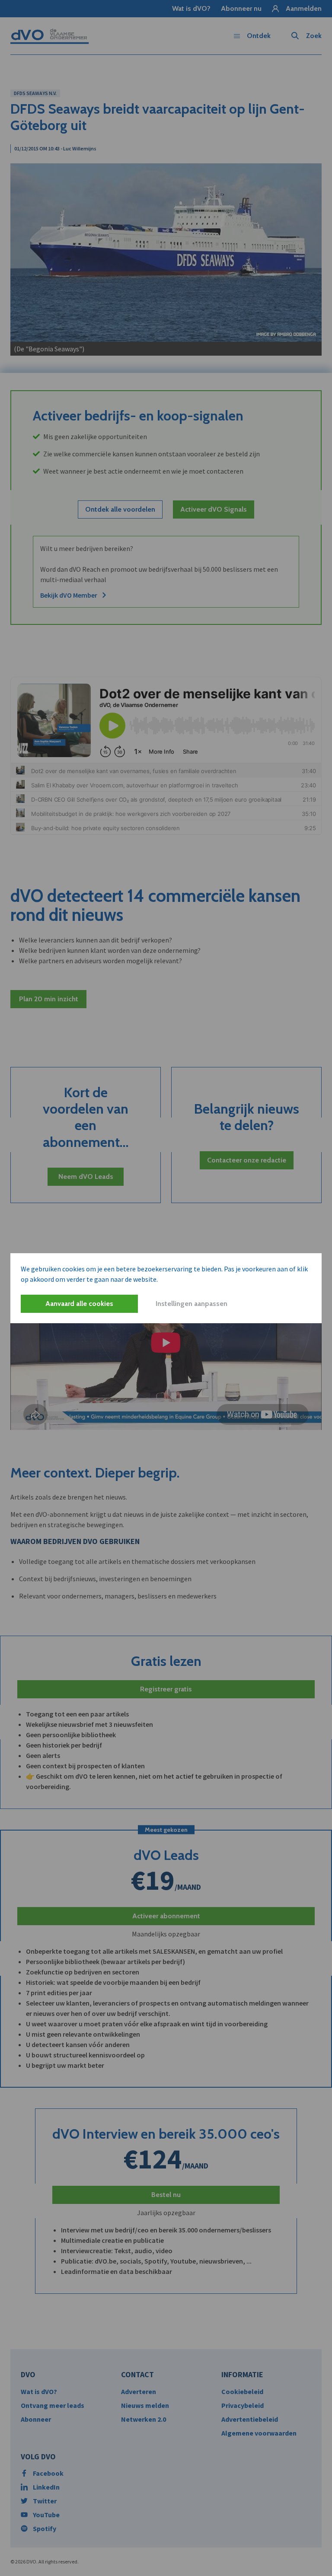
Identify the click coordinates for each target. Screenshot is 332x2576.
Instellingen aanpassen (192, 1304)
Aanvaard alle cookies (79, 1304)
